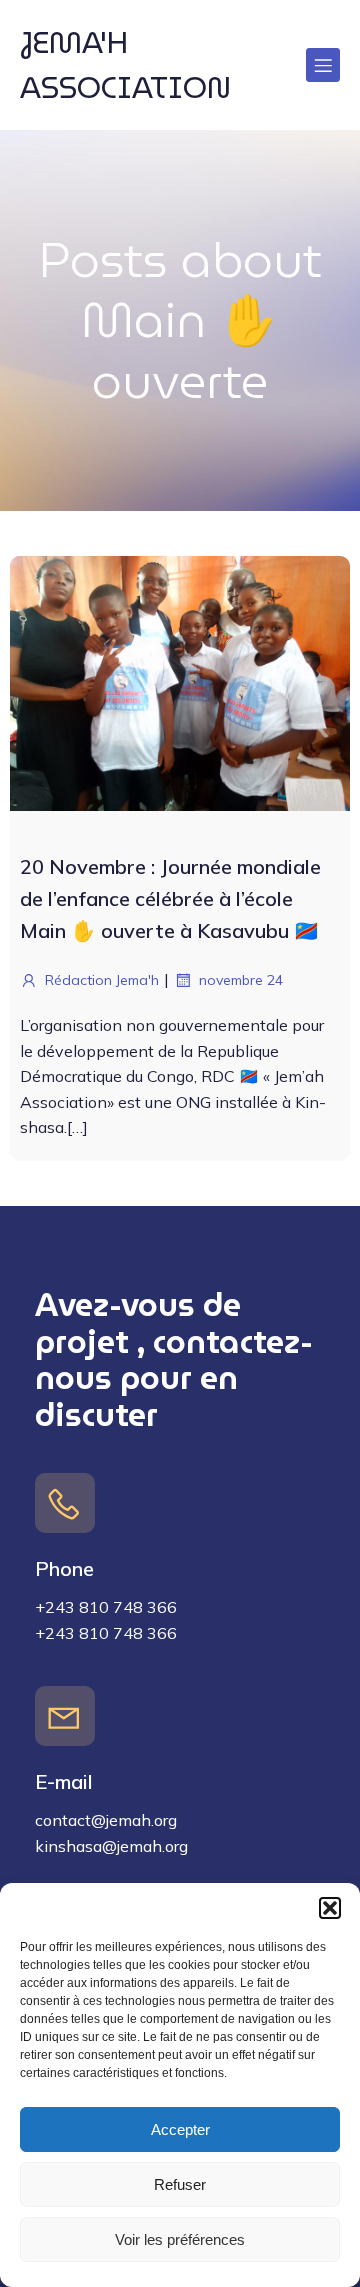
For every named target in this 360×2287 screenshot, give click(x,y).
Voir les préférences (180, 2239)
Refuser (180, 2184)
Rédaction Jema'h (102, 980)
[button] (330, 1908)
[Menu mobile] (323, 65)
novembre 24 (241, 980)
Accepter (180, 2129)
